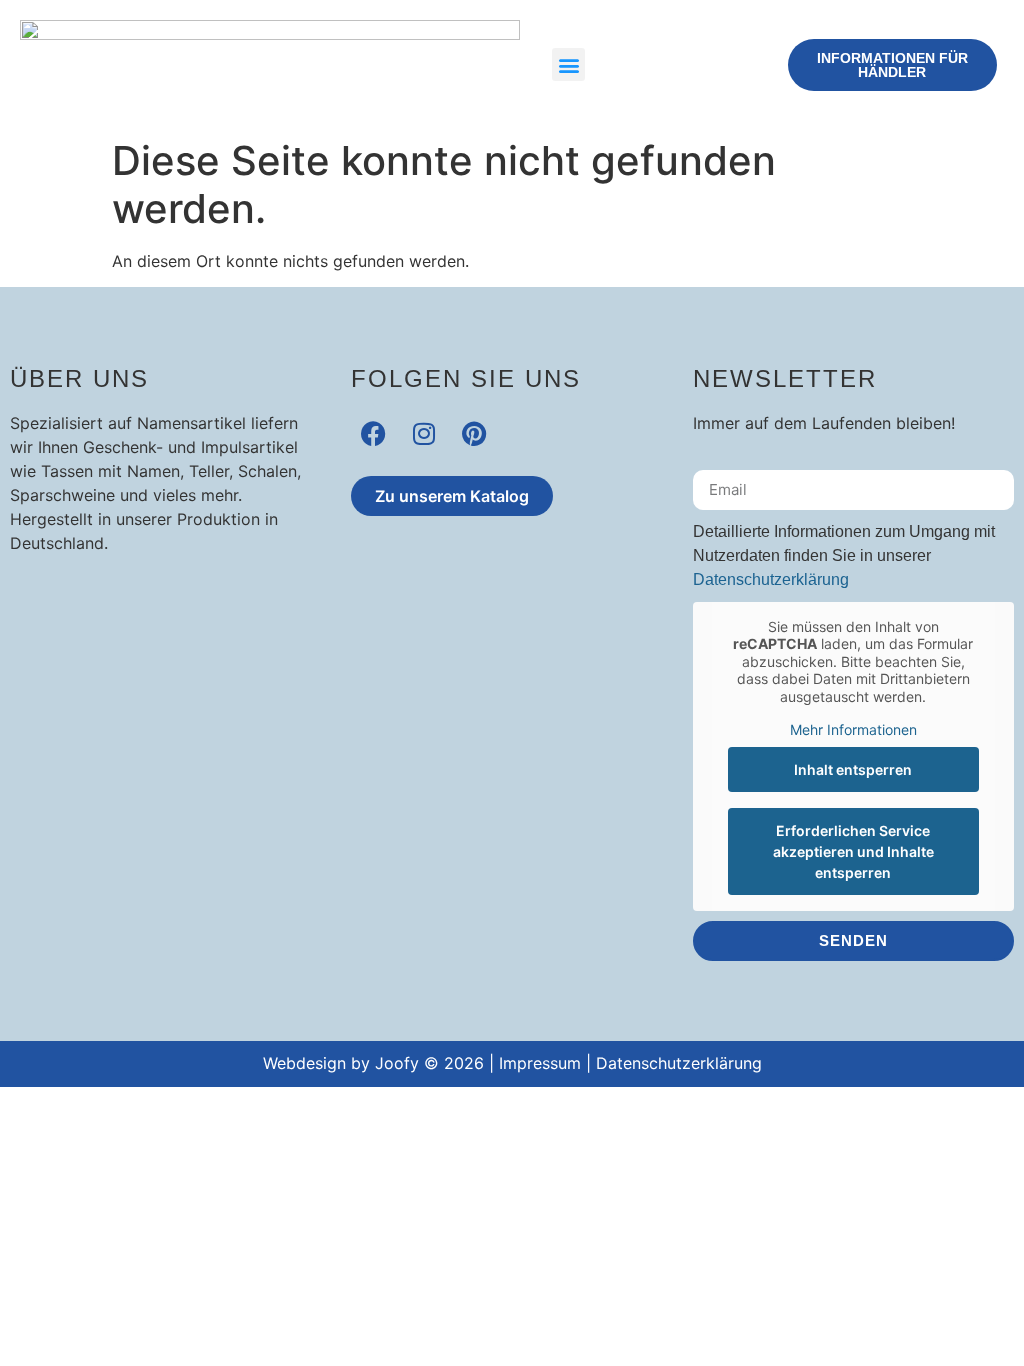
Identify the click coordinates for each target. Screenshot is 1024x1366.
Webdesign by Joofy (341, 1063)
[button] (568, 64)
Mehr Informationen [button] (853, 729)
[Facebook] (373, 433)
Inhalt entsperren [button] (853, 769)
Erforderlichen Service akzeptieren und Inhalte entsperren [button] (853, 851)
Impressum (540, 1063)
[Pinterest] (473, 433)
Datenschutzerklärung (771, 579)
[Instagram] (423, 433)
